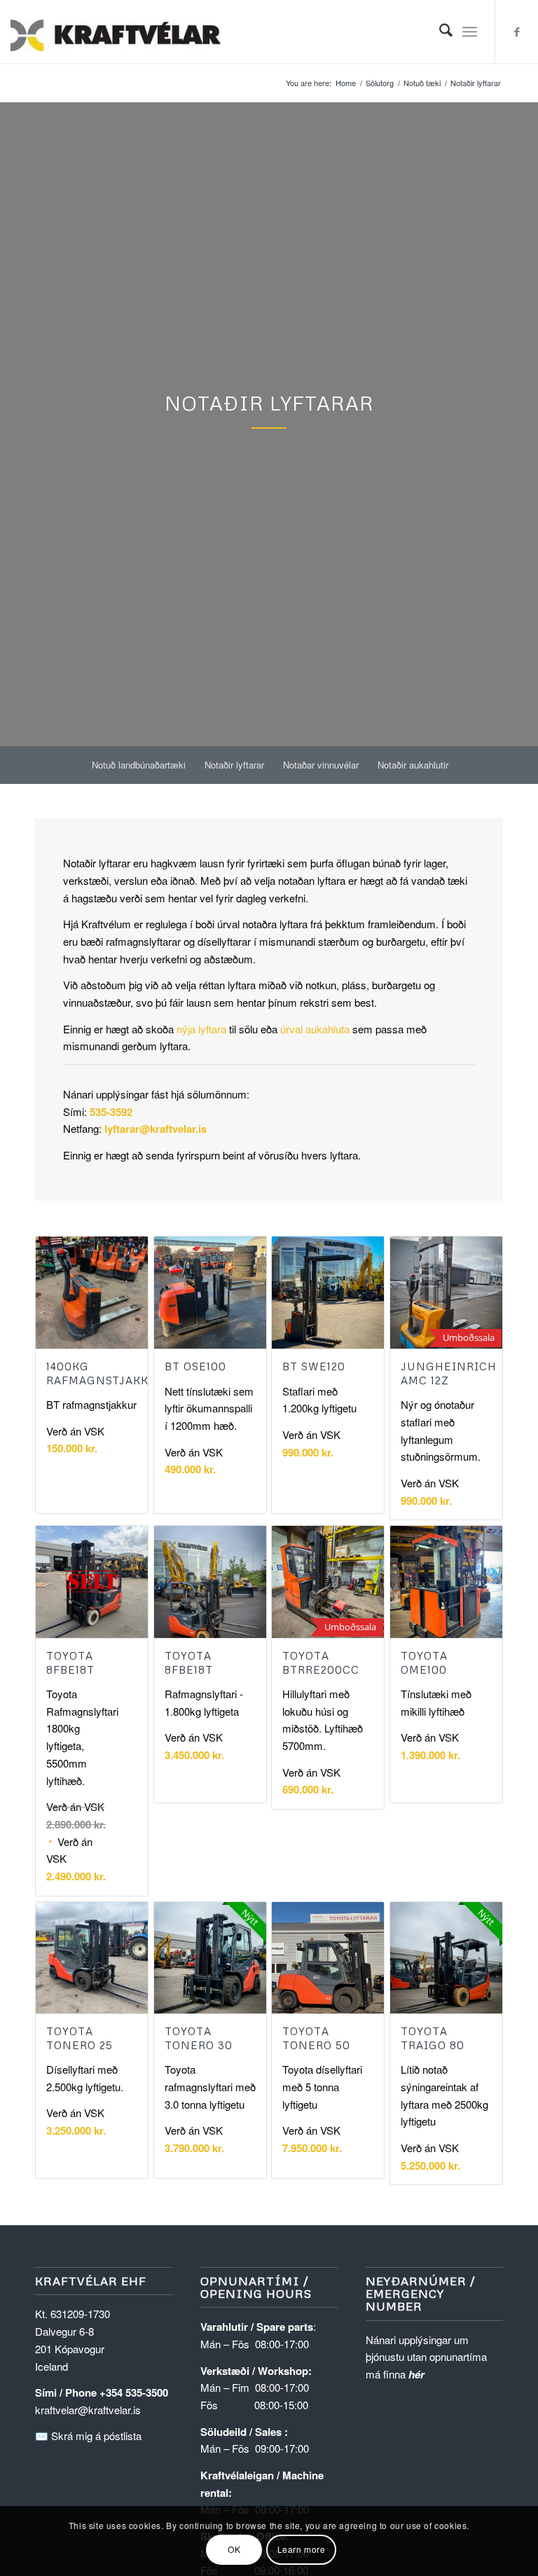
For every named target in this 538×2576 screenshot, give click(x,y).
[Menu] (470, 32)
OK (234, 2549)
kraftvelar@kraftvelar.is (88, 2410)
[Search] (439, 32)
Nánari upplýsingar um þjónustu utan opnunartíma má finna (426, 2357)
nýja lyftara (201, 1029)
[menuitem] (439, 32)
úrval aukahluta (315, 1029)
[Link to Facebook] (517, 32)
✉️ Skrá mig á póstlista (88, 2436)
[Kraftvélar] (116, 32)
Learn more (302, 2549)
